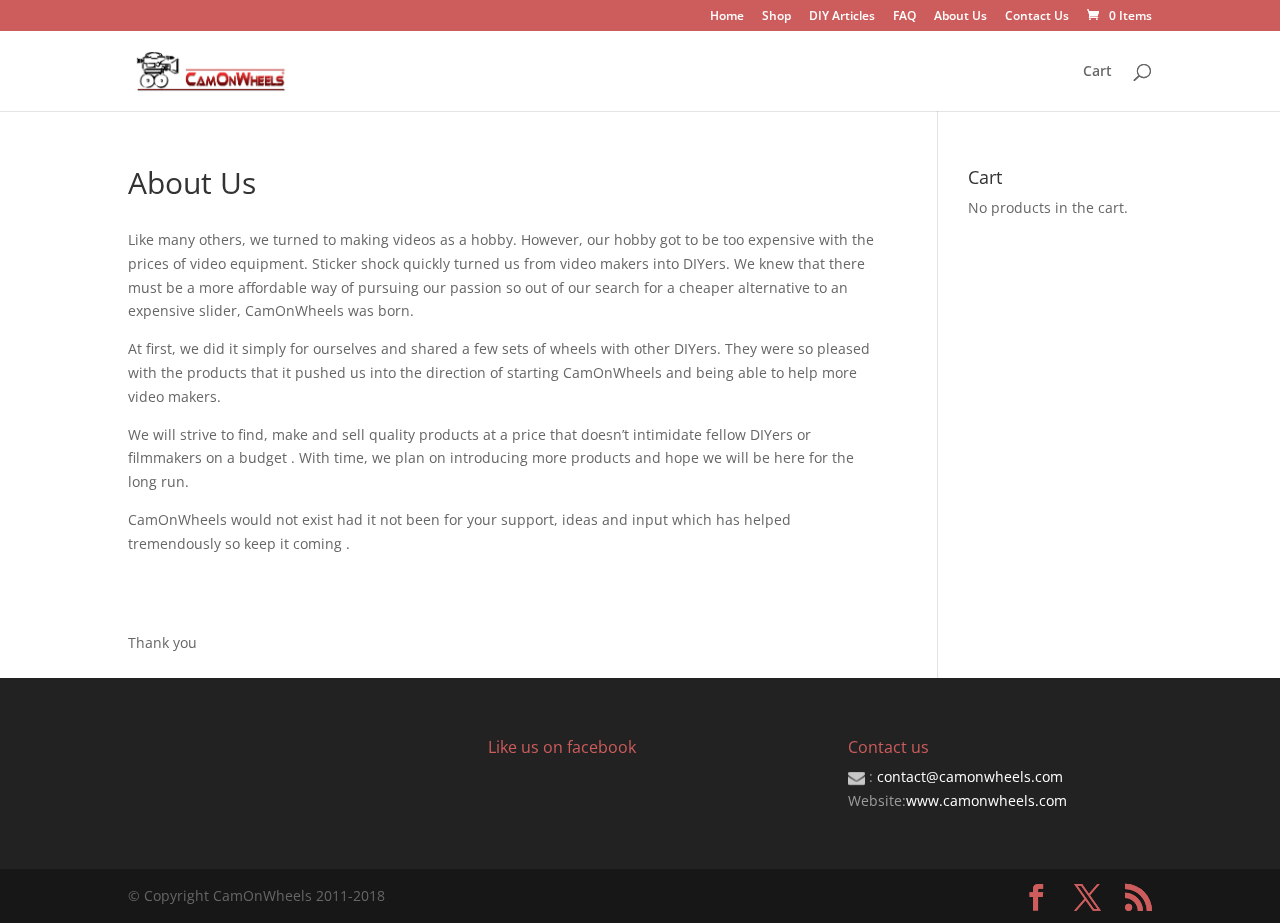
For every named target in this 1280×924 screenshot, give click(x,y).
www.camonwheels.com (986, 800)
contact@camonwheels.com (970, 776)
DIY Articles (842, 17)
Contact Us (1037, 17)
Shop (776, 17)
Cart (1097, 72)
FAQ (904, 17)
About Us (960, 17)
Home (727, 17)
